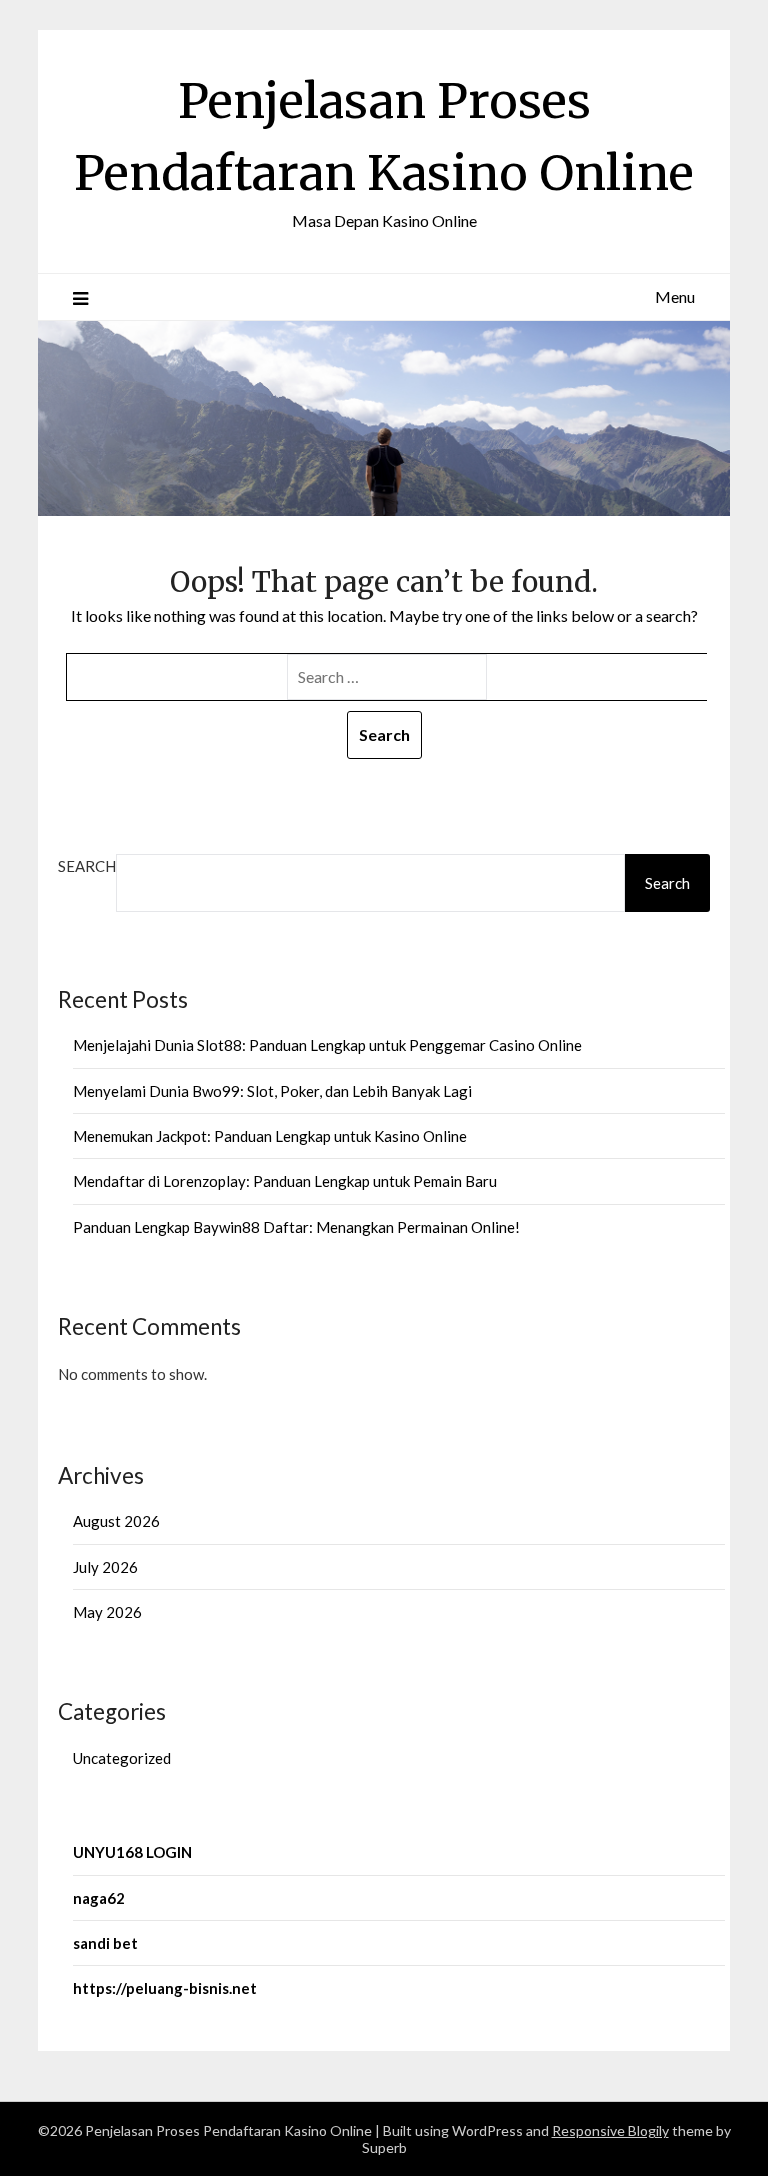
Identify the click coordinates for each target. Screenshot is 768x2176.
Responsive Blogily (610, 2130)
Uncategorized (122, 1758)
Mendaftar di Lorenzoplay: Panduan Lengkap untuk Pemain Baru (285, 1181)
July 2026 (105, 1567)
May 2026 (107, 1612)
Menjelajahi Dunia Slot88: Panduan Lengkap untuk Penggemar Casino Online (327, 1045)
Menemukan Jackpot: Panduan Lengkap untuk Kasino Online (270, 1136)
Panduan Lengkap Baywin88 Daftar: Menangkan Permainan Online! (296, 1227)
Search (87, 866)
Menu (675, 296)
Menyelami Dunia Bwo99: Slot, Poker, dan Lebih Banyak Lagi (272, 1091)
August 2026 (116, 1521)
